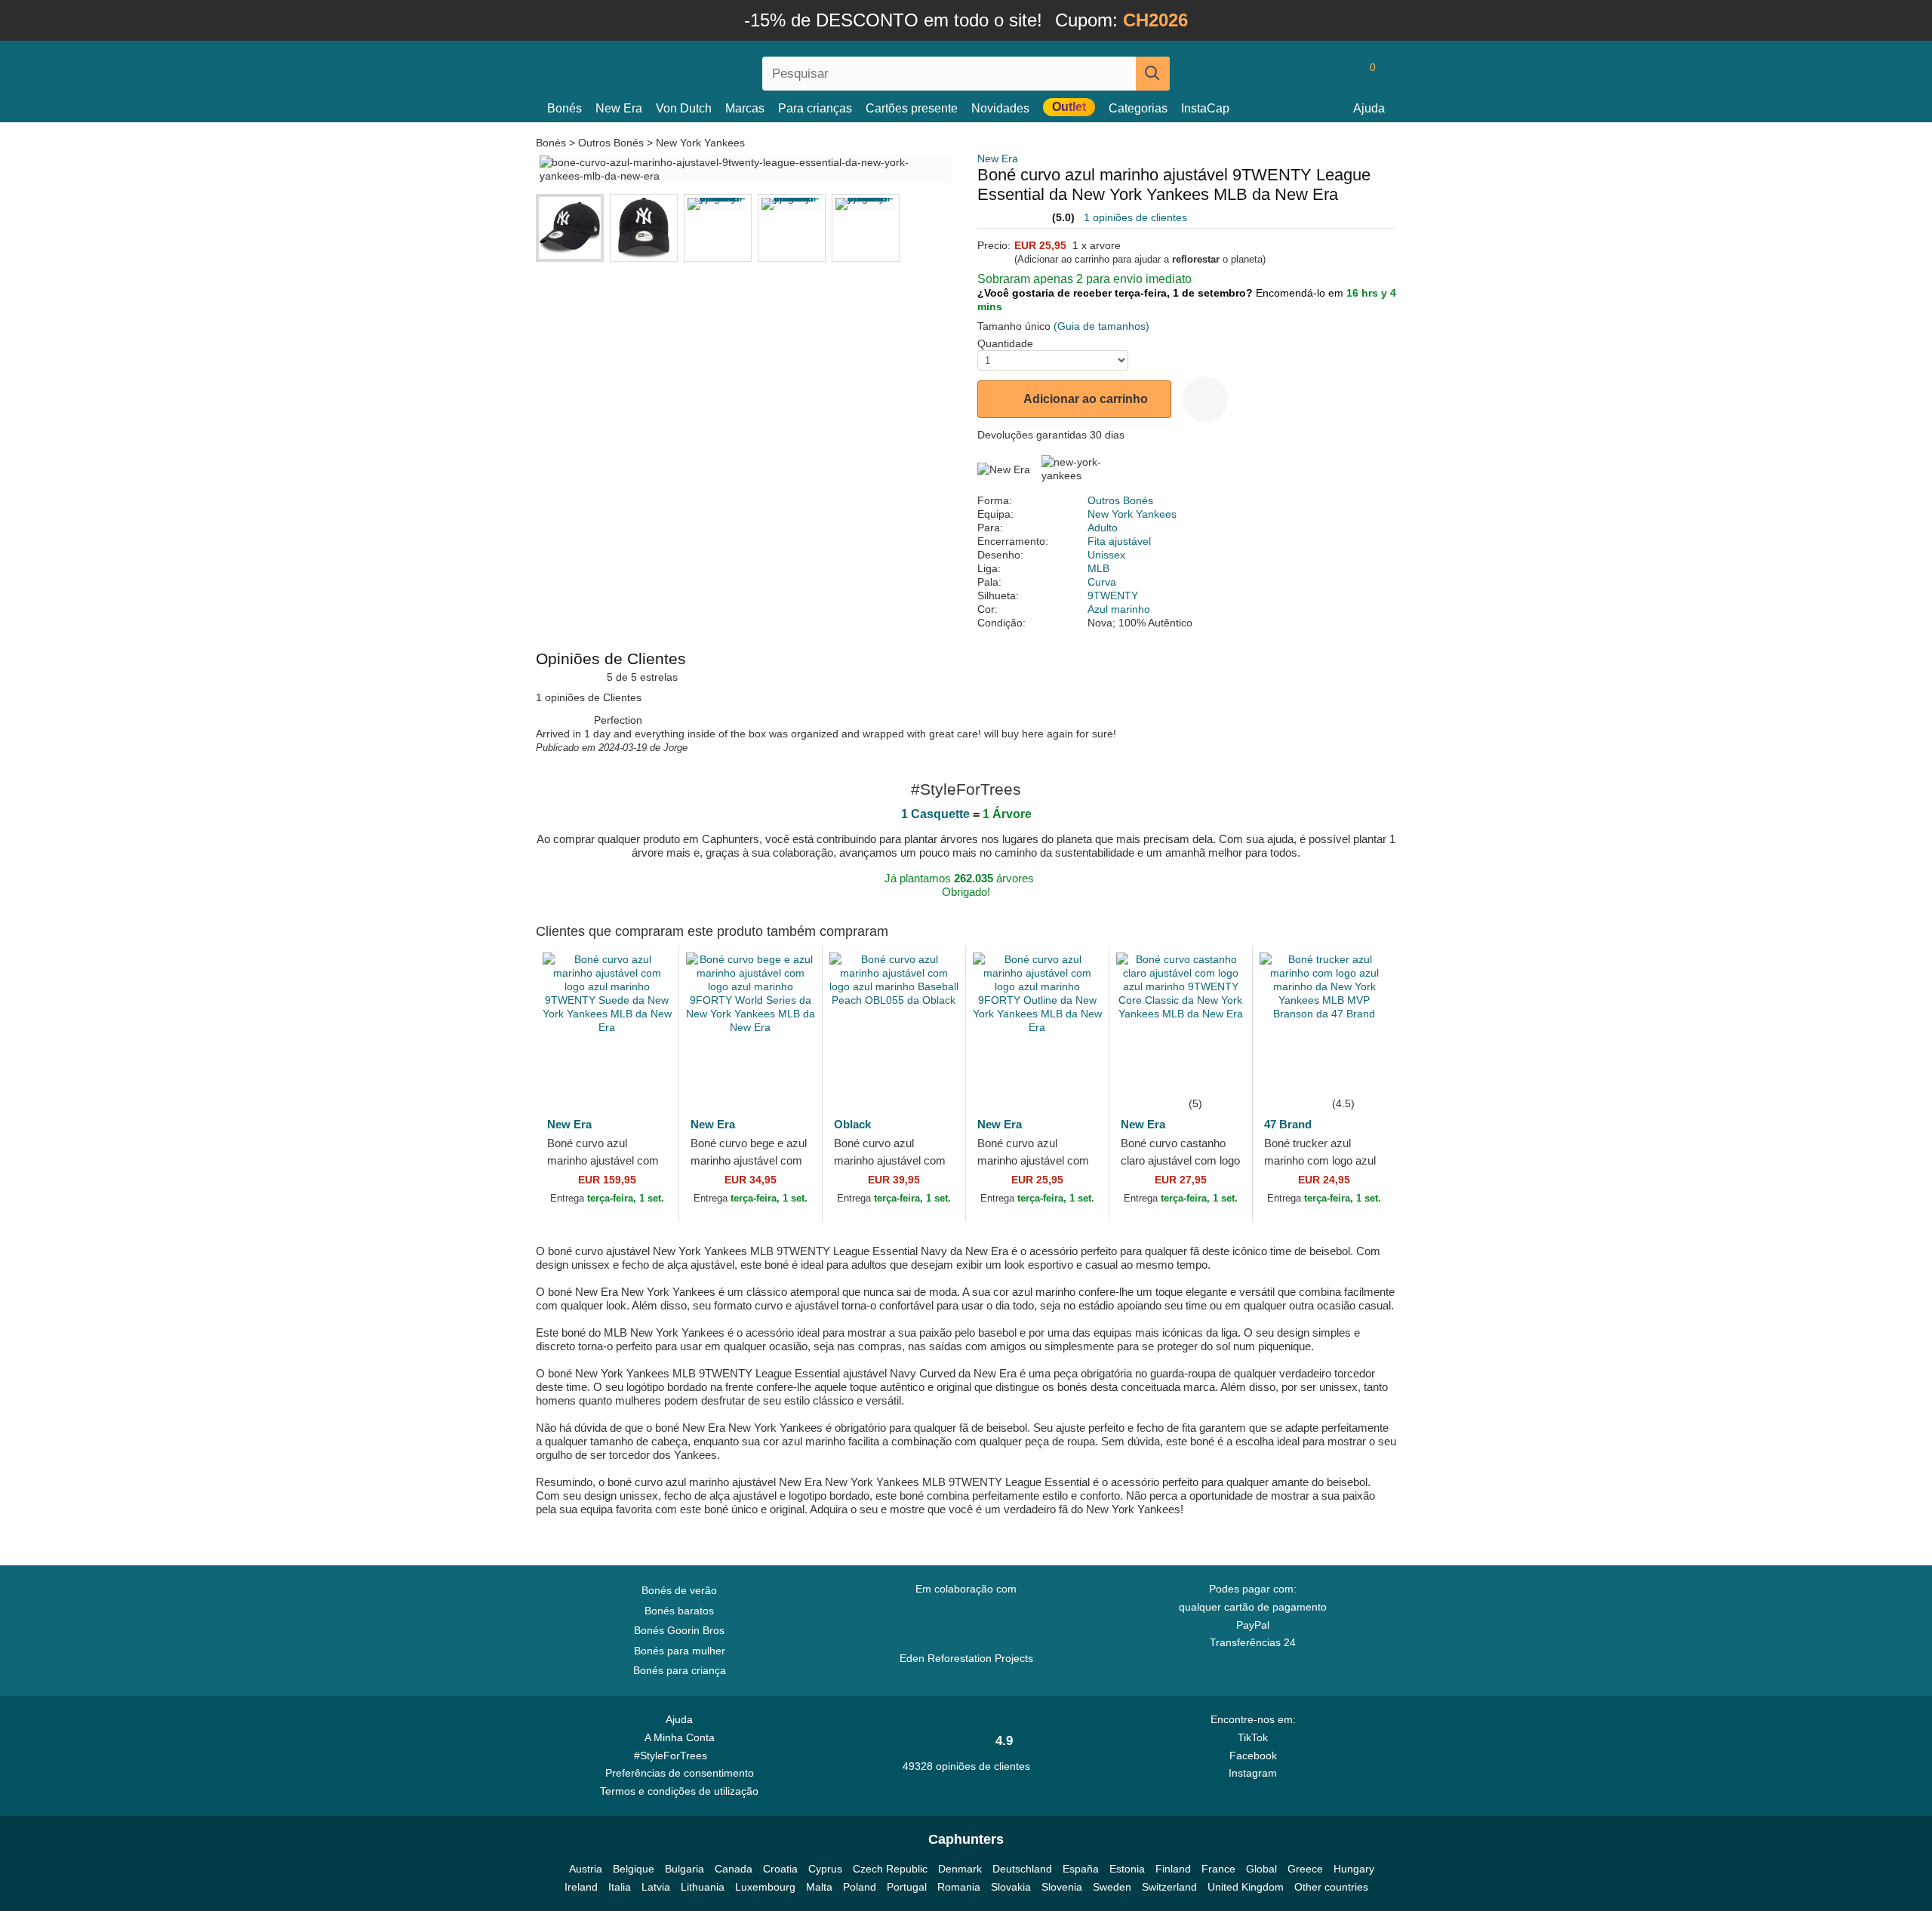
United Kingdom (1246, 1887)
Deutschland (1022, 1869)
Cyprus (825, 1869)
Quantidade (1005, 343)
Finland (1173, 1869)
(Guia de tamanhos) (1101, 326)
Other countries (1331, 1887)
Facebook (1253, 1756)
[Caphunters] (679, 71)
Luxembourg (765, 1887)
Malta (819, 1887)
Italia (620, 1887)
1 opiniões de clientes (1135, 217)
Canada (734, 1869)
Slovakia (1011, 1887)
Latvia (656, 1887)
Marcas (745, 108)
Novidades (1000, 108)
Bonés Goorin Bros (679, 1630)
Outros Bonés (611, 143)
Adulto (1103, 528)
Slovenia (1062, 1887)
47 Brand (1288, 1124)
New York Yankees (700, 143)
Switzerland (1169, 1887)
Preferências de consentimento (680, 1773)
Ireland (581, 1887)
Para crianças (815, 108)
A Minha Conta (680, 1737)
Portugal (907, 1887)
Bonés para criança (680, 1670)
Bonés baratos (679, 1611)
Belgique (634, 1869)
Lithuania (703, 1887)
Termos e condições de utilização (679, 1791)
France (1218, 1869)
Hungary (1354, 1869)
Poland (860, 1887)
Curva (1102, 582)
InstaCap (1205, 108)
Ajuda (1369, 108)
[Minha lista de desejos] (1339, 73)
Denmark (960, 1869)
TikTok (1253, 1737)
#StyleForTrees (674, 1756)
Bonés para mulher (680, 1651)
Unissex (1106, 555)
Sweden (1112, 1887)
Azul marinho (1119, 609)
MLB (1098, 568)
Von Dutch (684, 108)
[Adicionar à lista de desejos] (1205, 399)
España (1081, 1869)
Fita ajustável (1119, 541)
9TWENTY (1113, 595)
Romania (959, 1887)
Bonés (565, 108)
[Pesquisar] (1153, 74)
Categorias (1138, 108)
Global (1261, 1869)
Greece (1305, 1869)
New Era (619, 108)
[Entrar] (1309, 73)
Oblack (852, 1124)
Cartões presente (912, 108)
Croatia (780, 1869)
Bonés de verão (679, 1590)
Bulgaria (685, 1869)
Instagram (1253, 1773)
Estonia (1127, 1869)
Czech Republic (890, 1869)
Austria (586, 1869)
